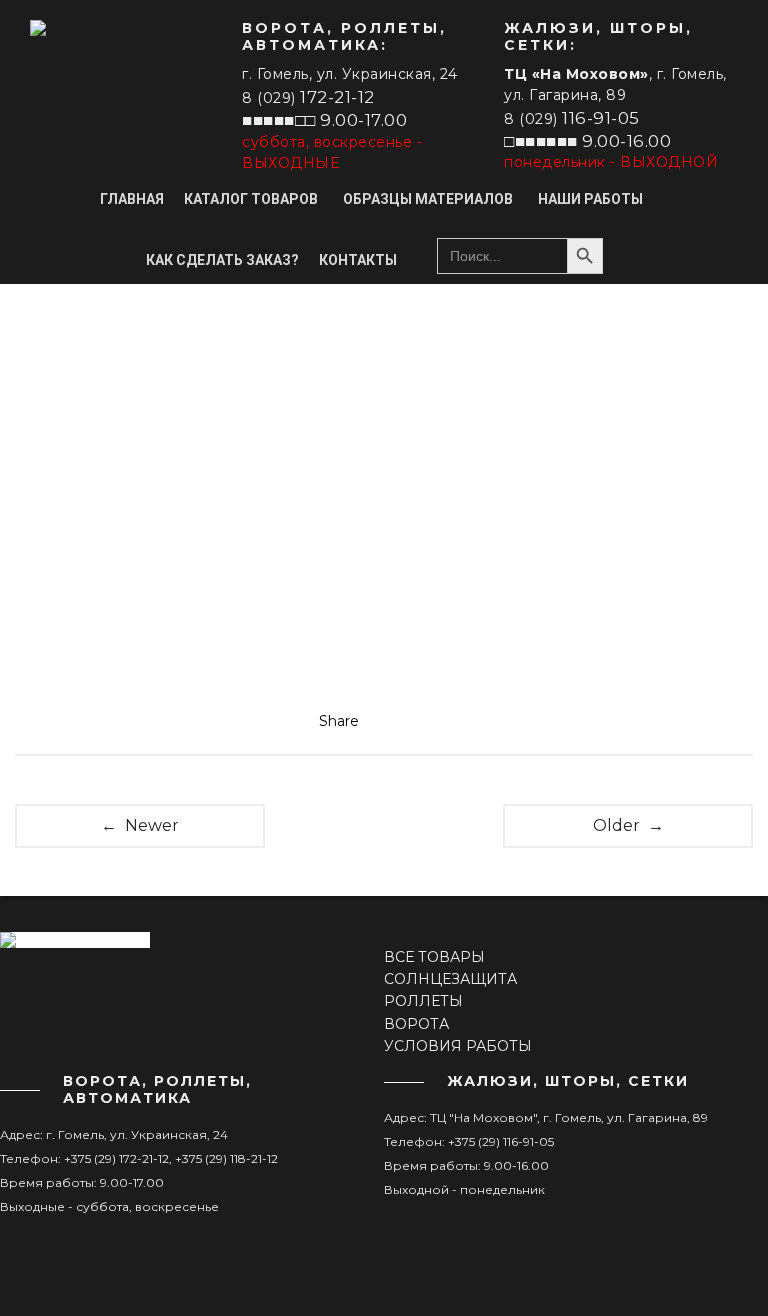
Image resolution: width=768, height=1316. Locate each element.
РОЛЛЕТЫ (423, 1001)
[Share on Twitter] (414, 721)
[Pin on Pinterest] (443, 721)
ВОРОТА (416, 1024)
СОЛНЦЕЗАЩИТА (450, 979)
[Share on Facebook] (385, 721)
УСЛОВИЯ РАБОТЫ (458, 1046)
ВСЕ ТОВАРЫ (434, 957)
